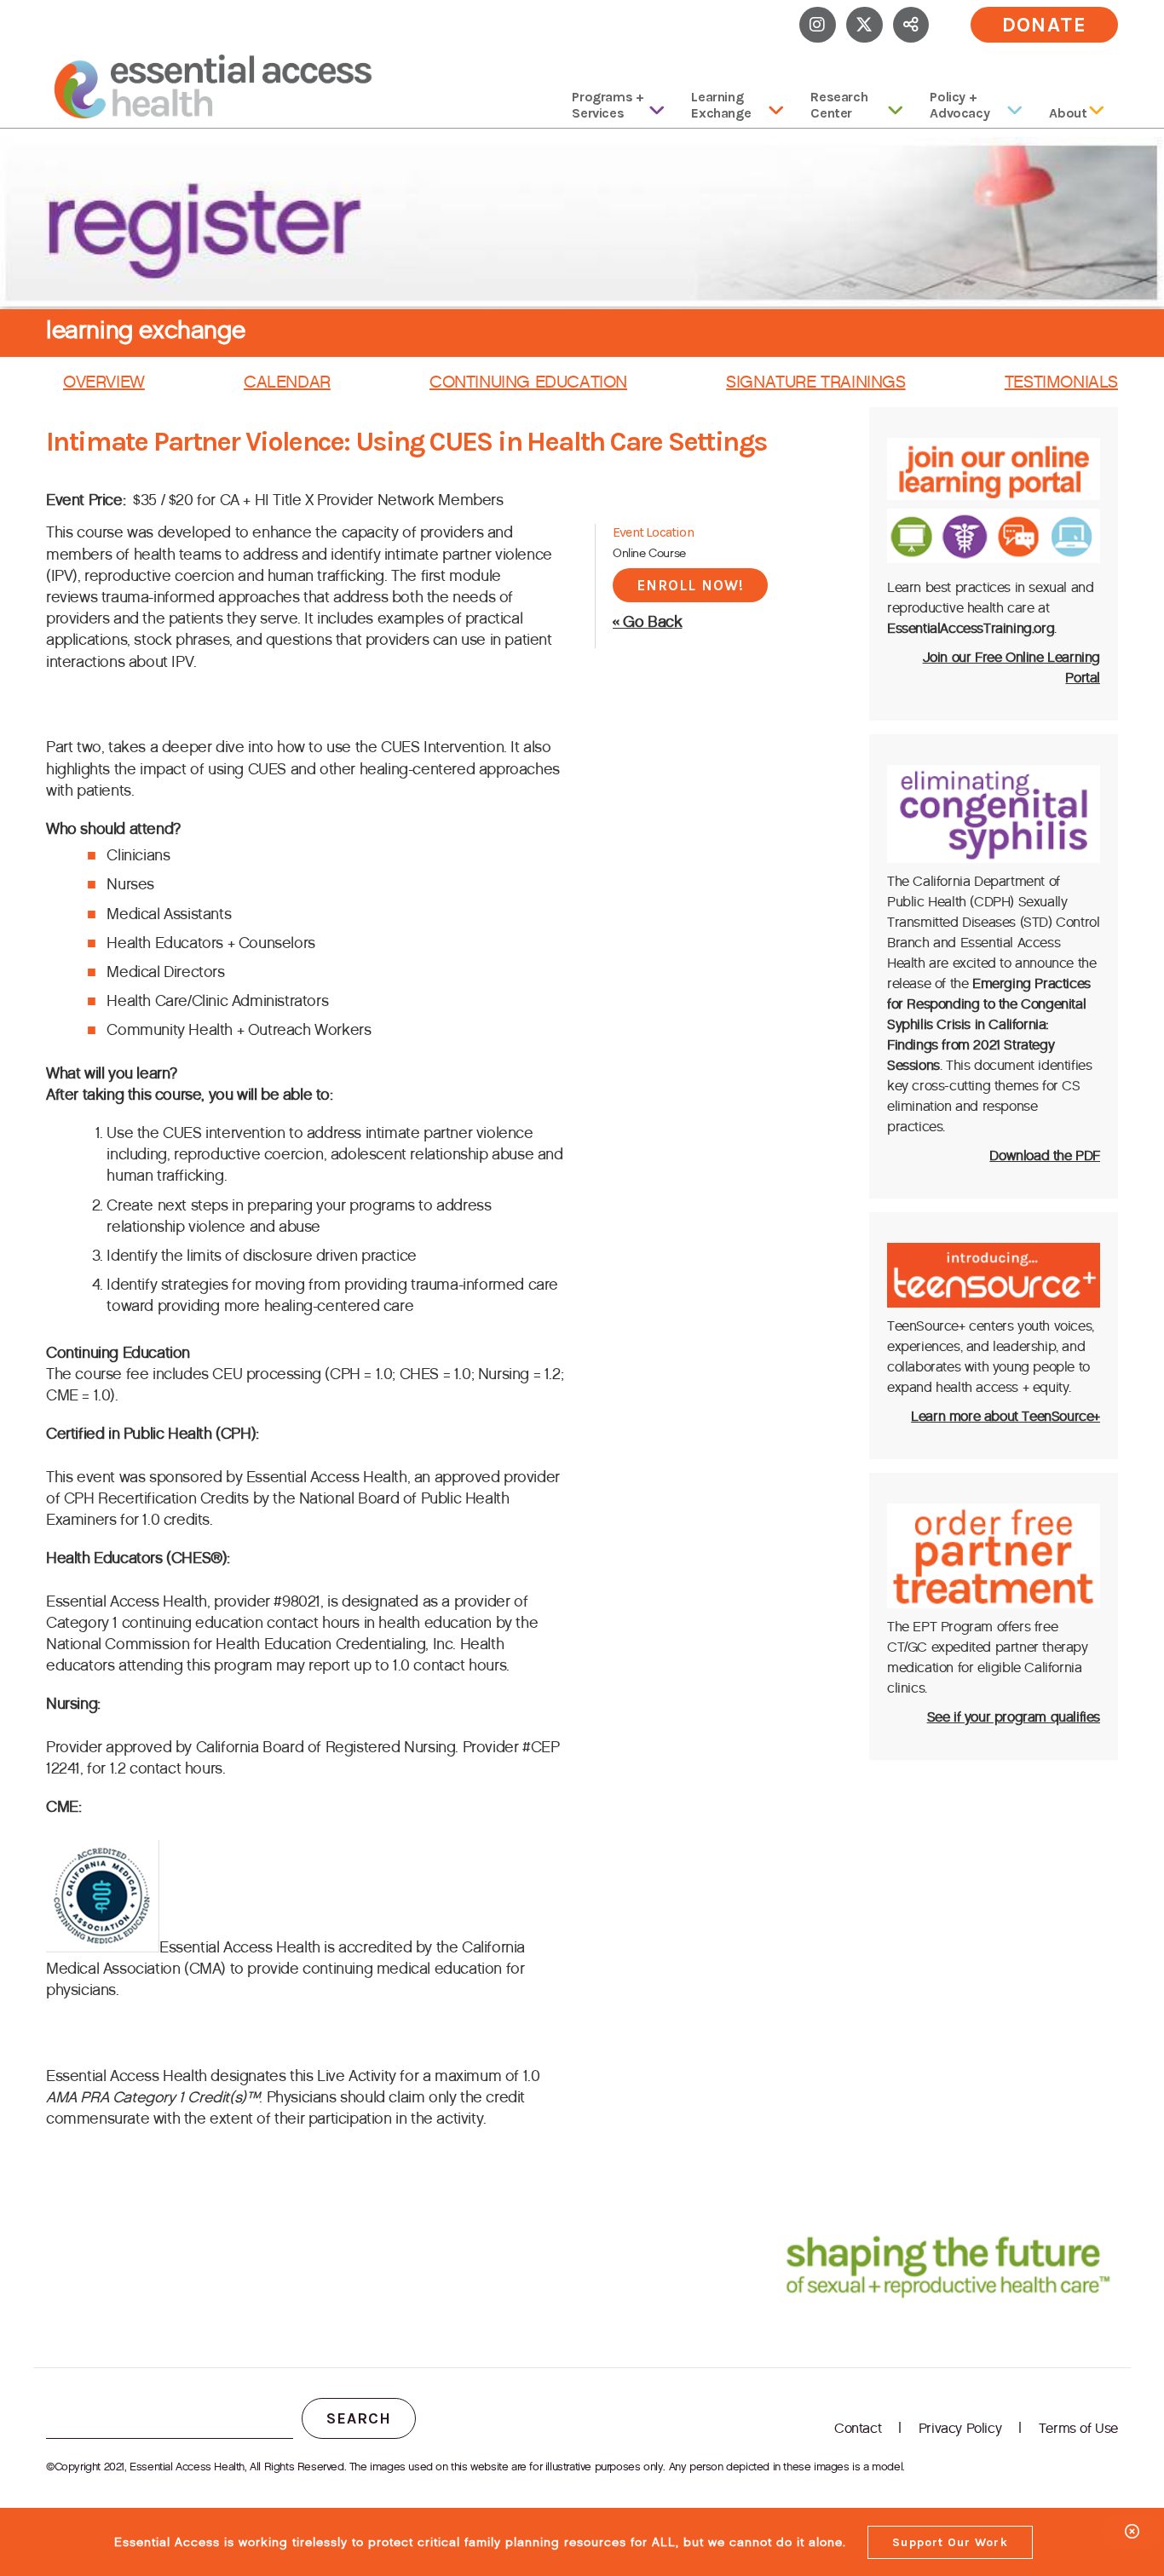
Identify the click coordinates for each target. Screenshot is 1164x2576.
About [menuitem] (1068, 113)
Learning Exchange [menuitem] (721, 105)
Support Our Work (950, 2542)
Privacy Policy (960, 2428)
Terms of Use (1078, 2428)
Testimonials (1061, 382)
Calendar (287, 382)
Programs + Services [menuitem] (608, 105)
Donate (1045, 25)
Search (359, 2418)
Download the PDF (1045, 1156)
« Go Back (647, 622)
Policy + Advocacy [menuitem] (959, 105)
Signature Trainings (815, 382)
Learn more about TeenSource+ (1006, 1416)
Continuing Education (528, 382)
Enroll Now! (690, 585)
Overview (104, 382)
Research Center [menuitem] (839, 105)
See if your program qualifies (1014, 1717)
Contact (858, 2428)
